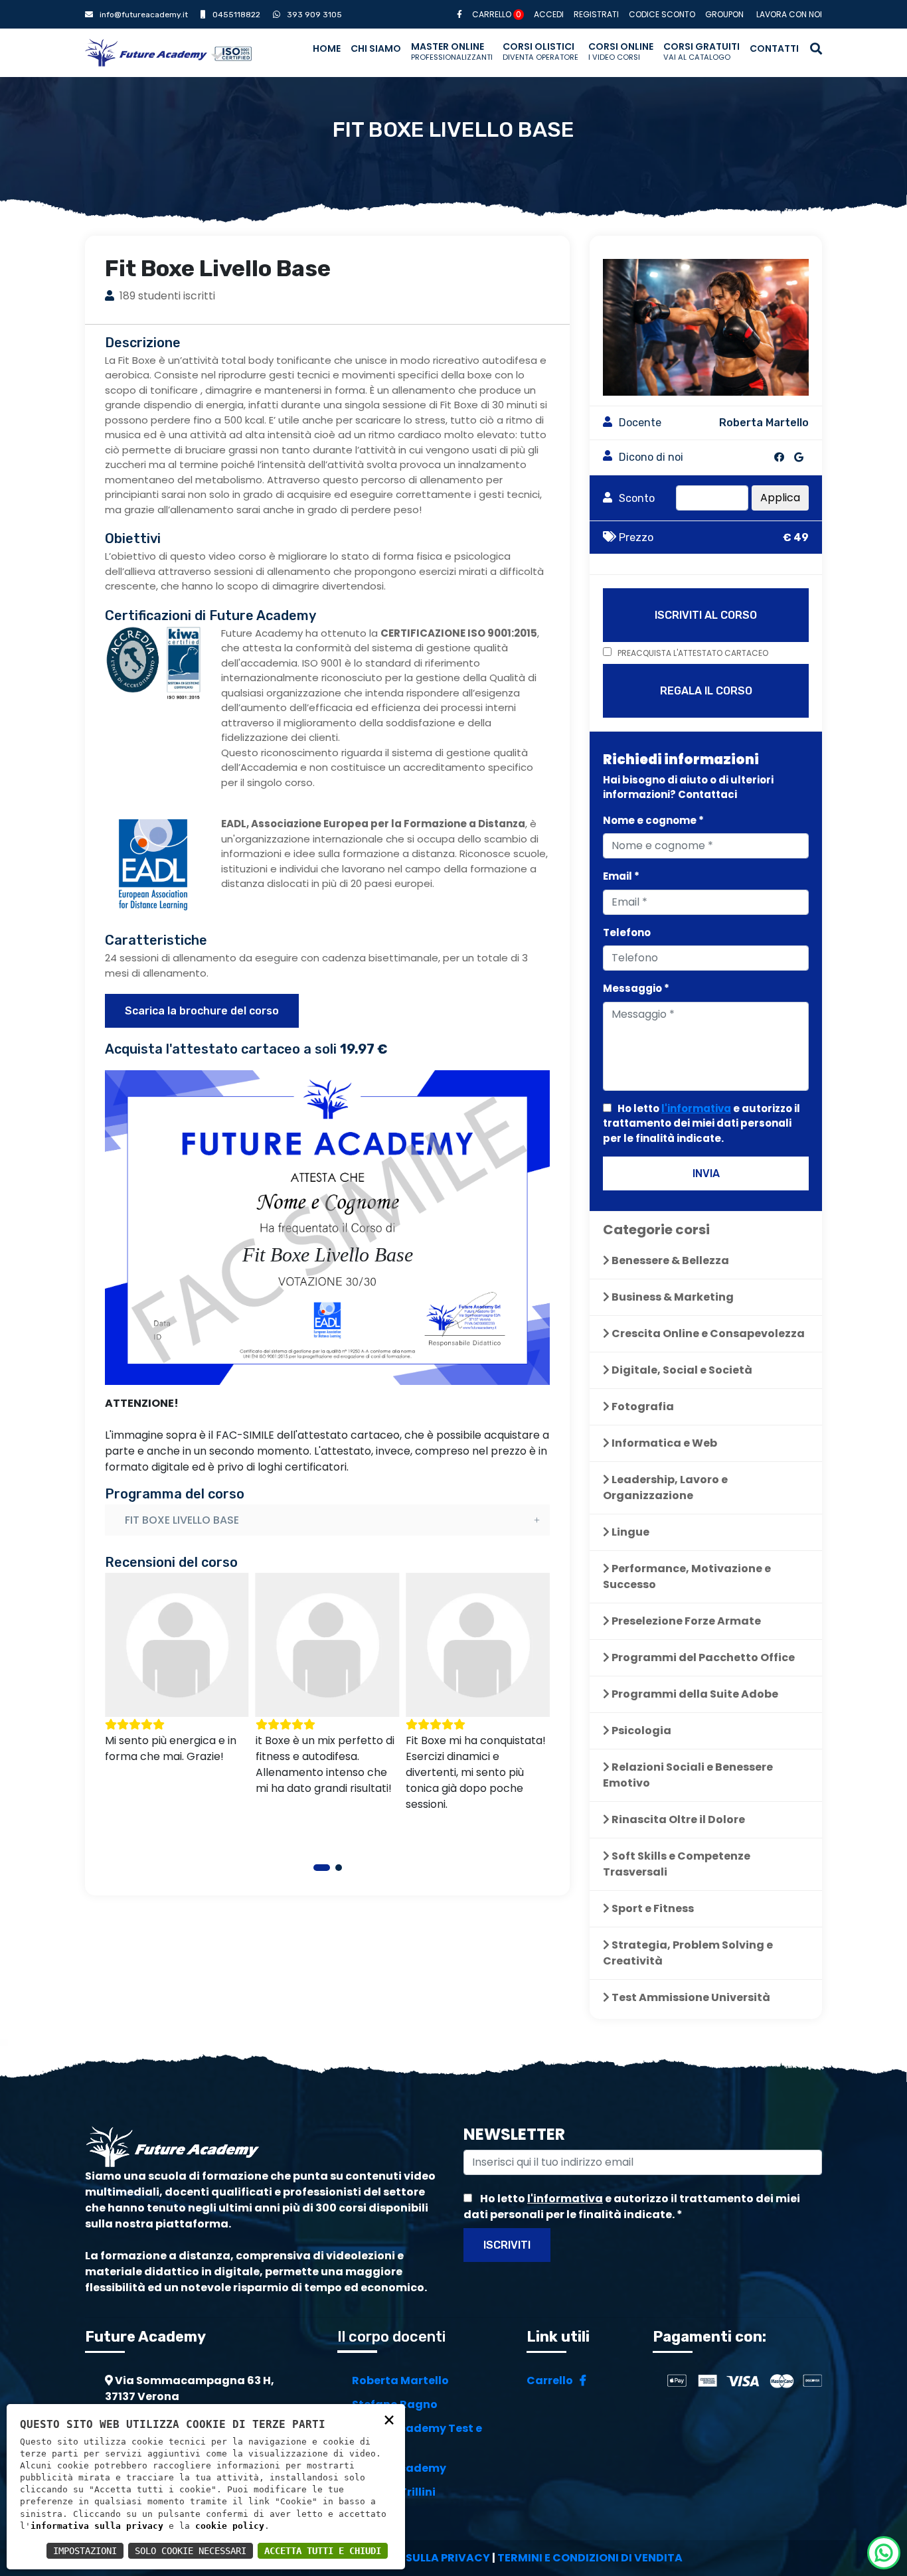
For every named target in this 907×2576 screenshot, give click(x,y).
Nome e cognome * (653, 820)
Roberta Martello (400, 2380)
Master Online (452, 51)
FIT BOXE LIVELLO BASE (182, 1520)
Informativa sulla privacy (408, 2558)
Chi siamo (376, 48)
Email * (621, 876)
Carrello (497, 14)
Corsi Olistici (540, 51)
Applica (780, 498)
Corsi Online (621, 51)
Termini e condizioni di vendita (590, 2558)
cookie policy (230, 2526)
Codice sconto (662, 14)
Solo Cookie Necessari (191, 2551)
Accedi (549, 14)
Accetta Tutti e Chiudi (323, 2551)
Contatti (774, 48)
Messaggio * (636, 988)
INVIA (706, 1173)
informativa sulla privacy (97, 2526)
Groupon (724, 14)
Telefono (627, 932)
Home (327, 48)
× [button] (389, 2419)
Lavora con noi (789, 14)
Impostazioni (85, 2551)
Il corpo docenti (391, 2337)
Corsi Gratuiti (701, 51)
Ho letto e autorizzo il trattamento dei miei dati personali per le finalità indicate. (701, 1123)
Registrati (596, 14)
